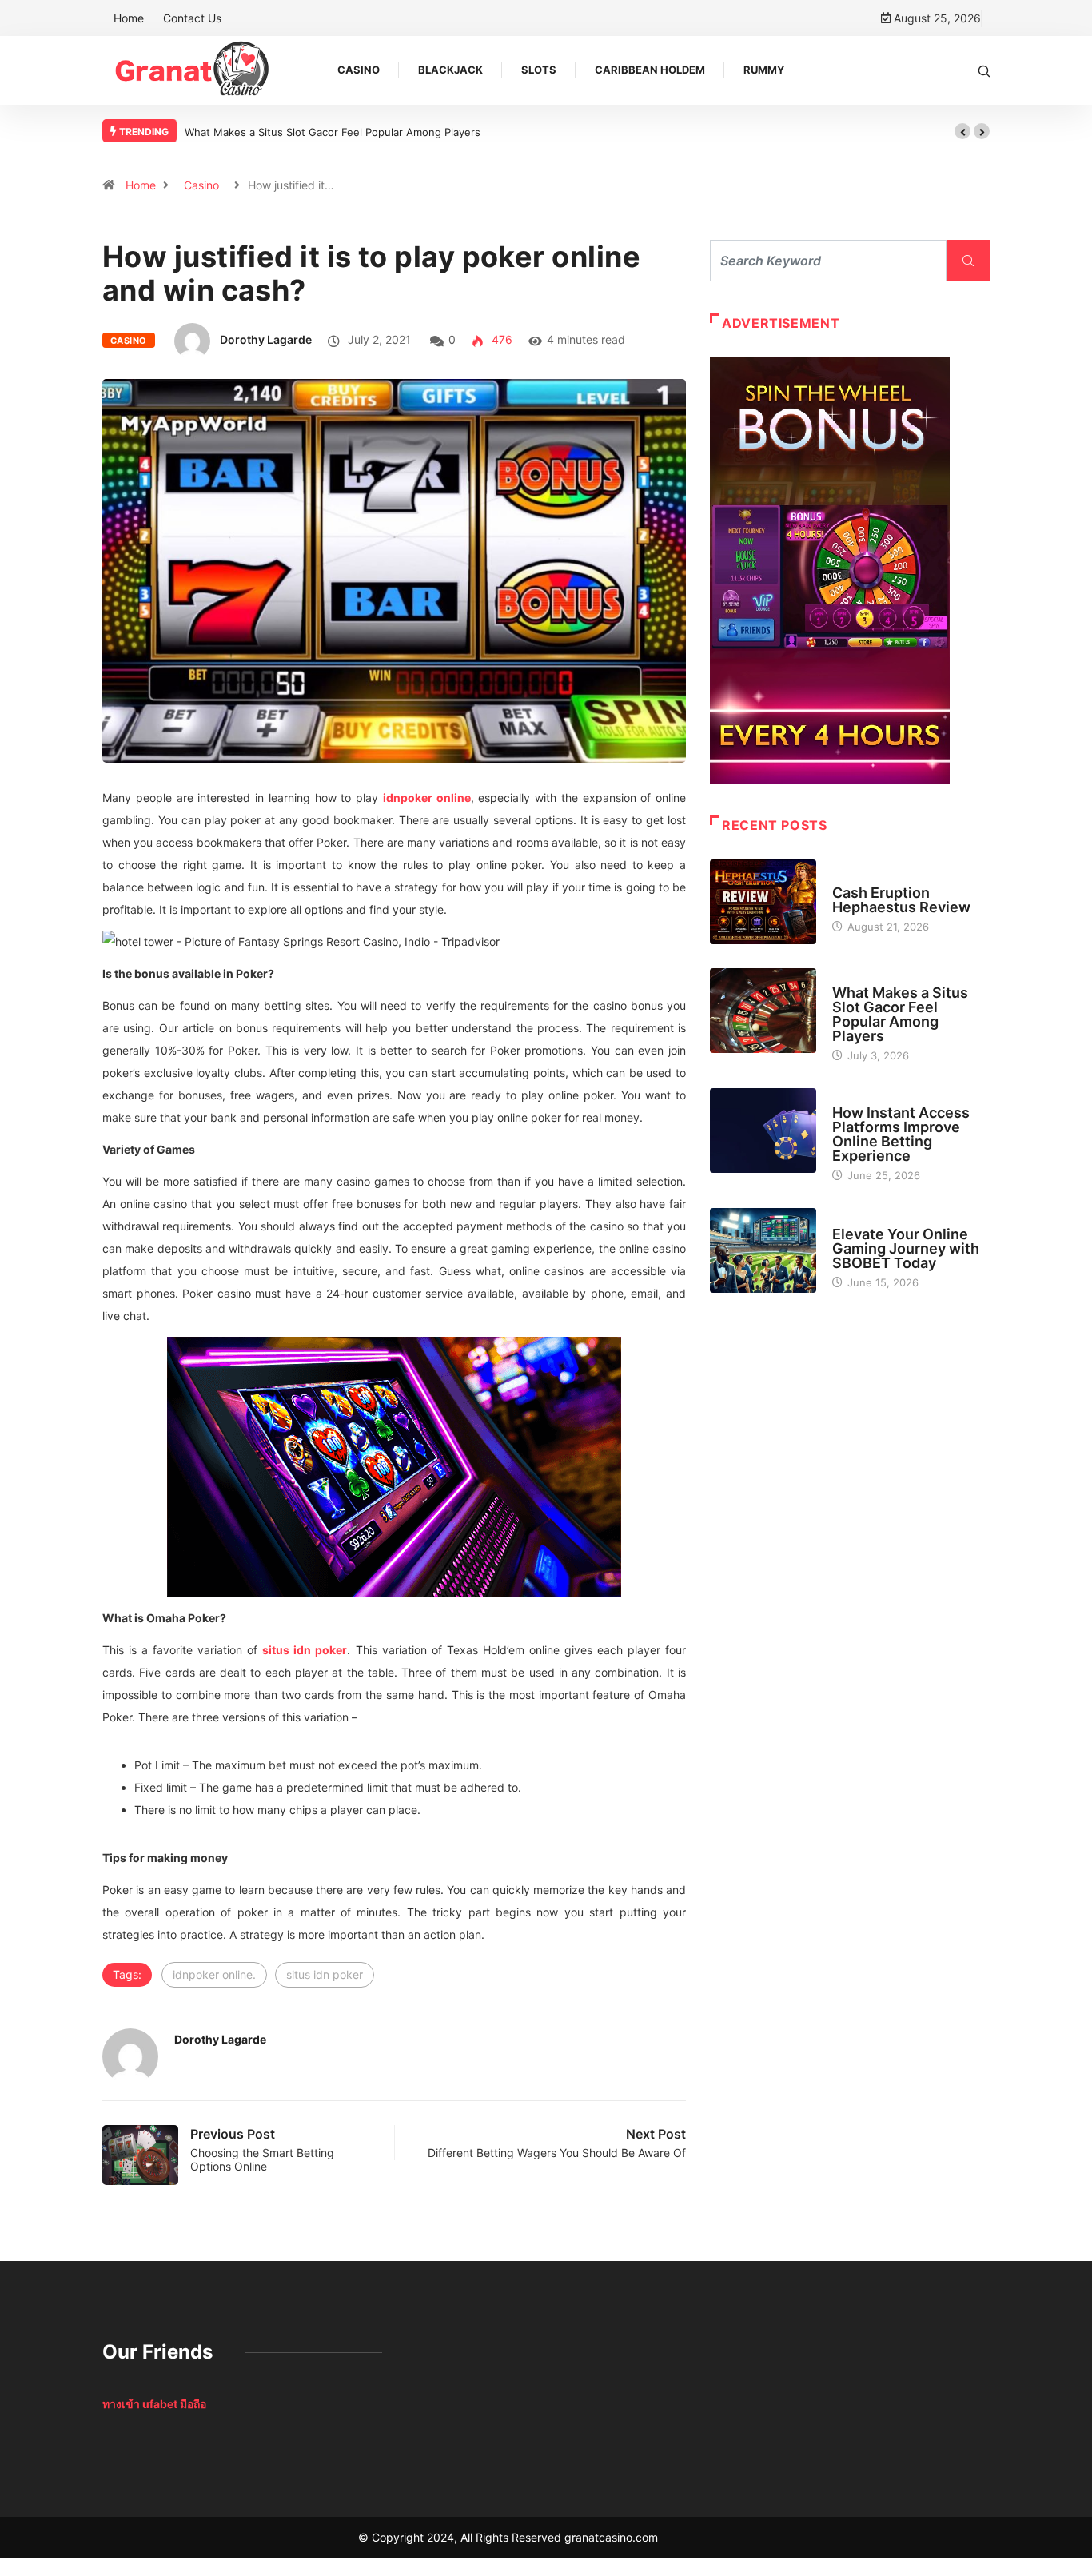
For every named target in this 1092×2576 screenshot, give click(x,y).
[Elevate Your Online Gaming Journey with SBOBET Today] (763, 1250)
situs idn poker (325, 1974)
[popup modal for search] (984, 70)
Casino (359, 70)
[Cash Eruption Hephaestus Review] (763, 902)
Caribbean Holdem (650, 70)
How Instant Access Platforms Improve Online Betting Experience (901, 1134)
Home (129, 18)
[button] (962, 131)
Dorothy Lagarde (266, 339)
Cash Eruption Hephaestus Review (901, 900)
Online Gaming (870, 1219)
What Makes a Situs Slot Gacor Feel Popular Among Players (333, 132)
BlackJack (450, 70)
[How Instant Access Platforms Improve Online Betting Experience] (763, 1130)
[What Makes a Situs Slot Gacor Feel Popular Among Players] (763, 1011)
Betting (852, 1098)
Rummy (764, 70)
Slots (539, 70)
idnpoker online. (214, 1974)
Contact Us (192, 18)
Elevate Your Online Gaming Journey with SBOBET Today (906, 1248)
